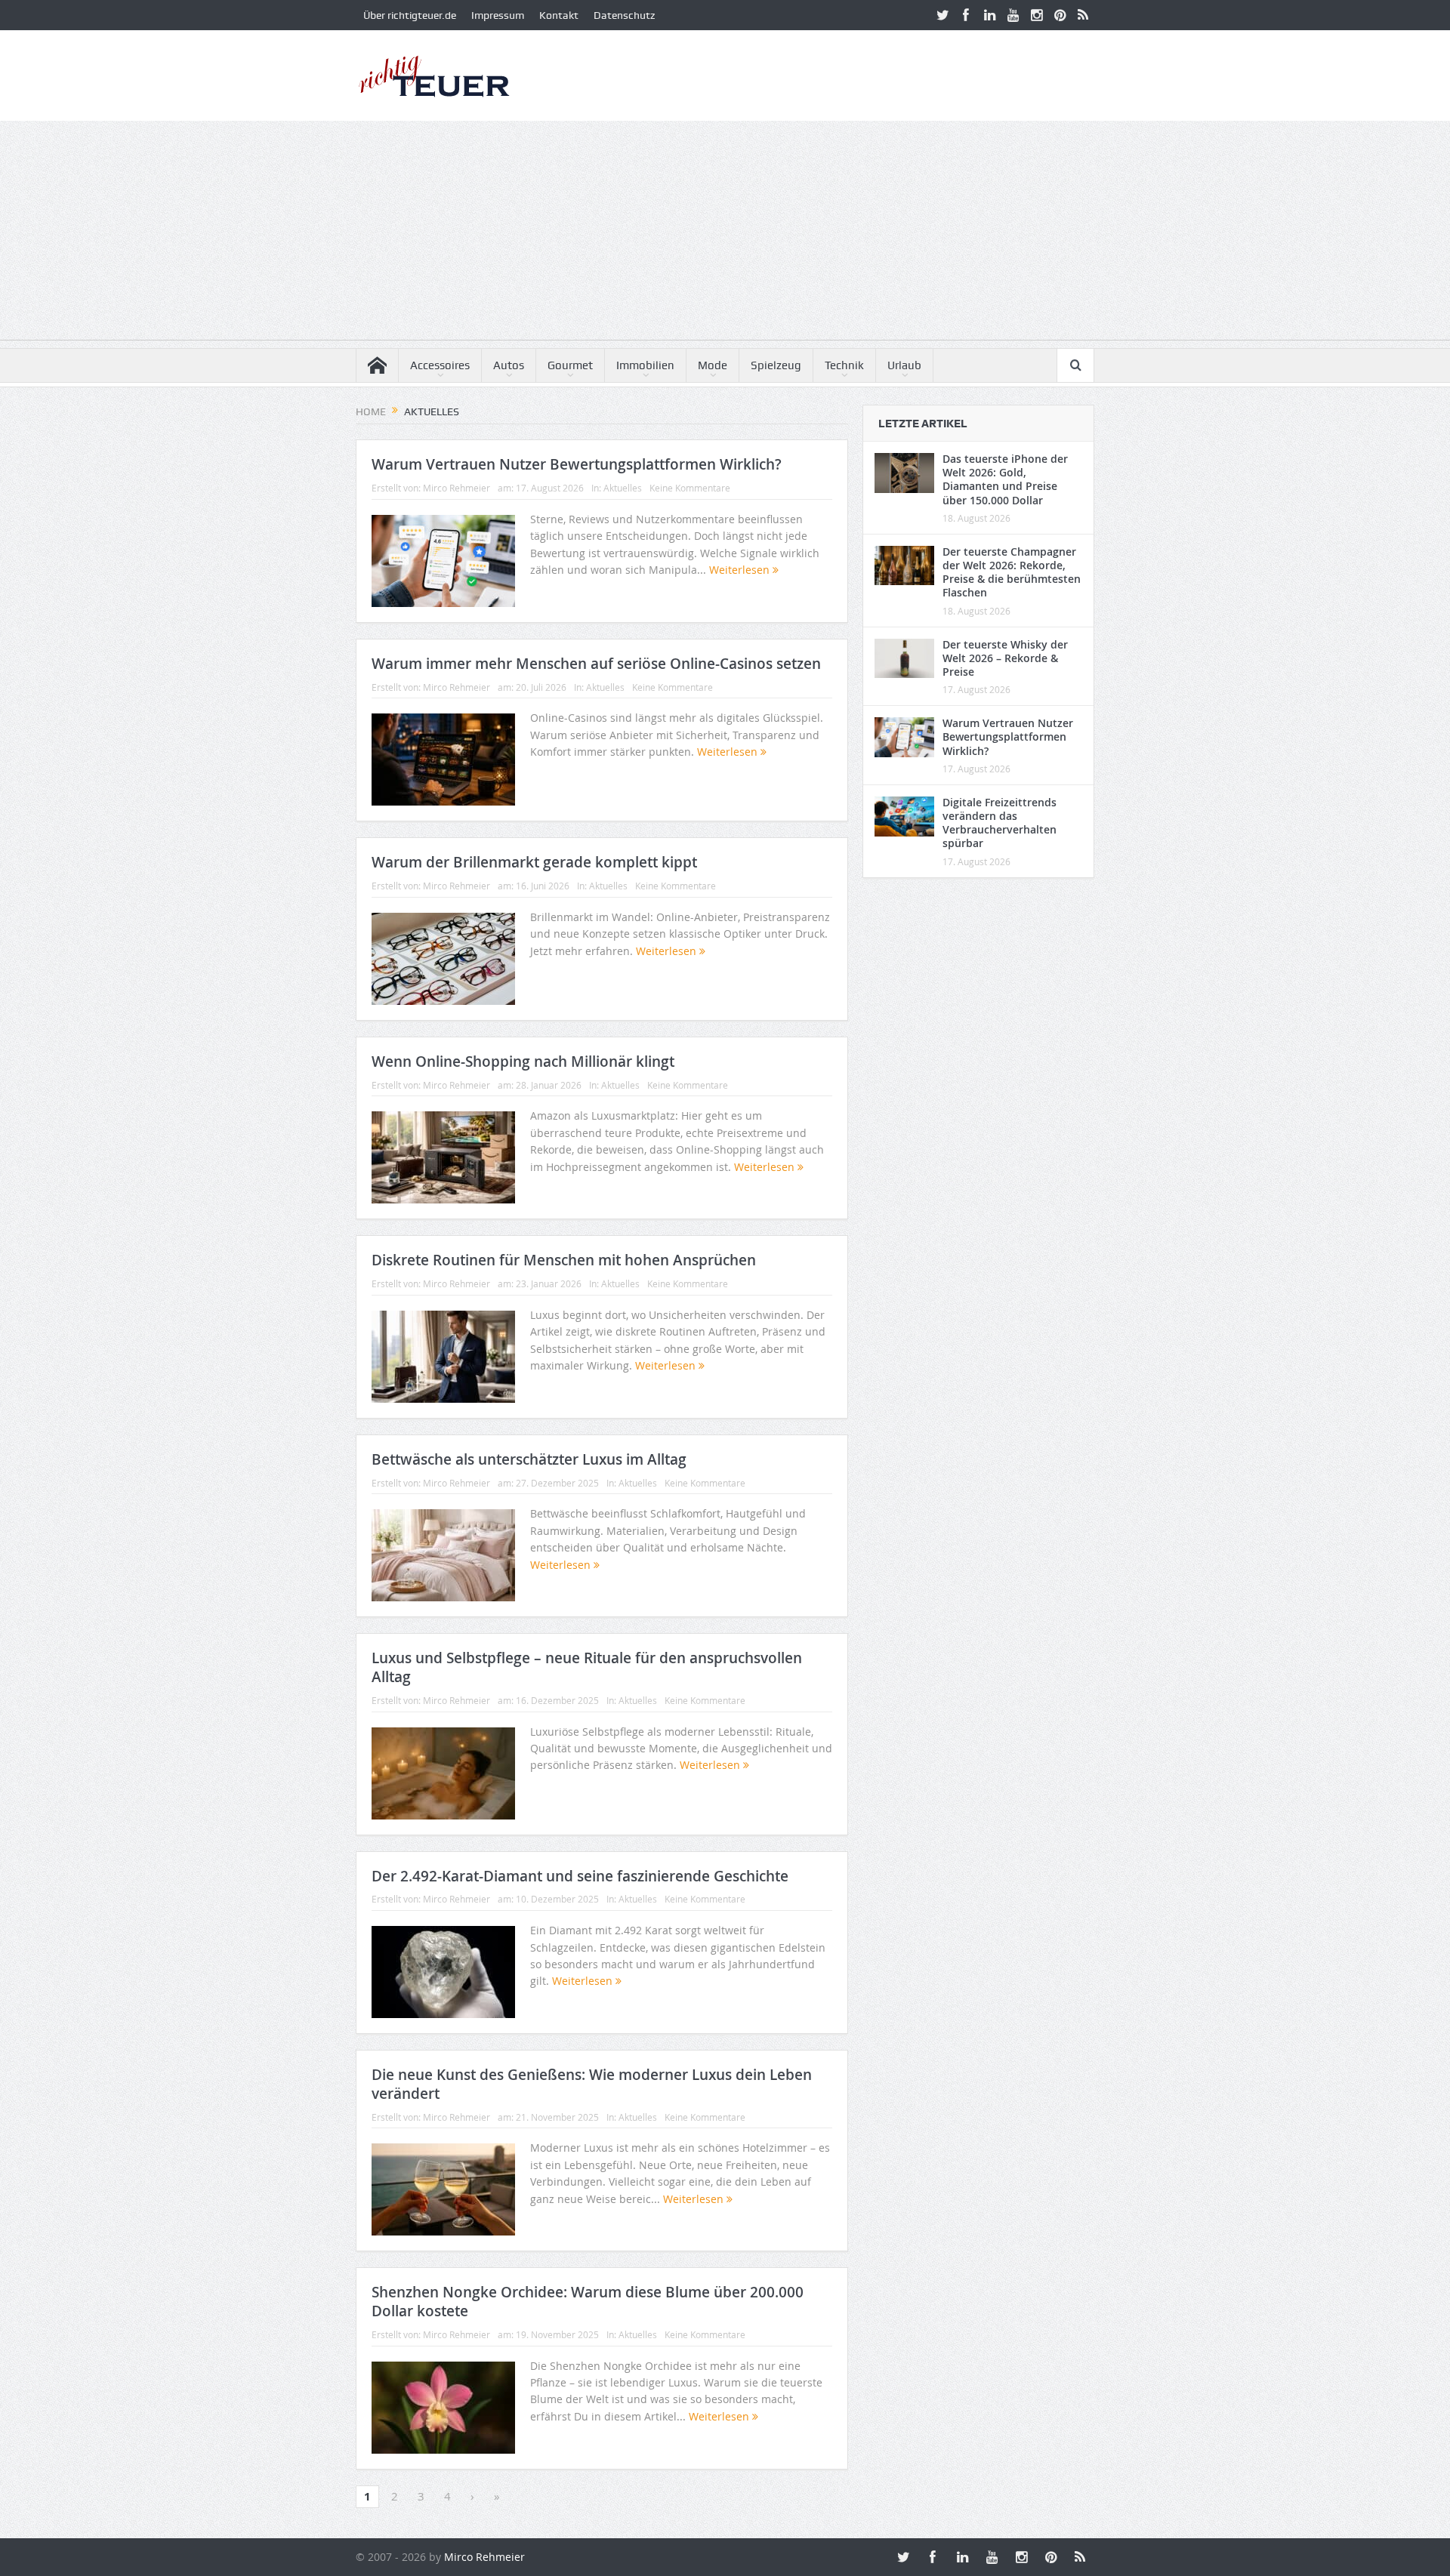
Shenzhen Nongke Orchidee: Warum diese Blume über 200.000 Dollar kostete (588, 2302)
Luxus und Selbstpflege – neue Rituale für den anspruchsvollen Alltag (587, 1667)
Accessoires (440, 365)
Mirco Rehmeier (457, 488)
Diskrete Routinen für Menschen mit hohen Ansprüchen (564, 1260)
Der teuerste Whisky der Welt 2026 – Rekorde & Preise (1005, 658)
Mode (713, 365)
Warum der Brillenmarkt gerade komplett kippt (534, 862)
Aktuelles (623, 488)
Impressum (498, 15)
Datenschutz (624, 15)
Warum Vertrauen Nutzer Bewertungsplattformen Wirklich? (577, 464)
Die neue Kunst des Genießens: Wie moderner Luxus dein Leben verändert (592, 2084)
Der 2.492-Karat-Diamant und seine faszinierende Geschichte (580, 1876)
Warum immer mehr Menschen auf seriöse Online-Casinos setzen (596, 664)
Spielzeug (776, 365)
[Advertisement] (725, 234)
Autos (509, 365)
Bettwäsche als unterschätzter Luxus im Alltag (529, 1459)
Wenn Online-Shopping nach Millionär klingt (523, 1062)
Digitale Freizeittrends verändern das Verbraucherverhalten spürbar (1000, 823)
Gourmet (570, 365)
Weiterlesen (741, 570)
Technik (844, 365)
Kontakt (559, 15)
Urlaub (904, 365)
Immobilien (645, 365)
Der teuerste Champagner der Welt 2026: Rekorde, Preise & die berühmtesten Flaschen (1012, 572)
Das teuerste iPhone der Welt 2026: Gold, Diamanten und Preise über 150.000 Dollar (1005, 479)
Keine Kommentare (690, 488)
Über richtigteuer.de (410, 15)
